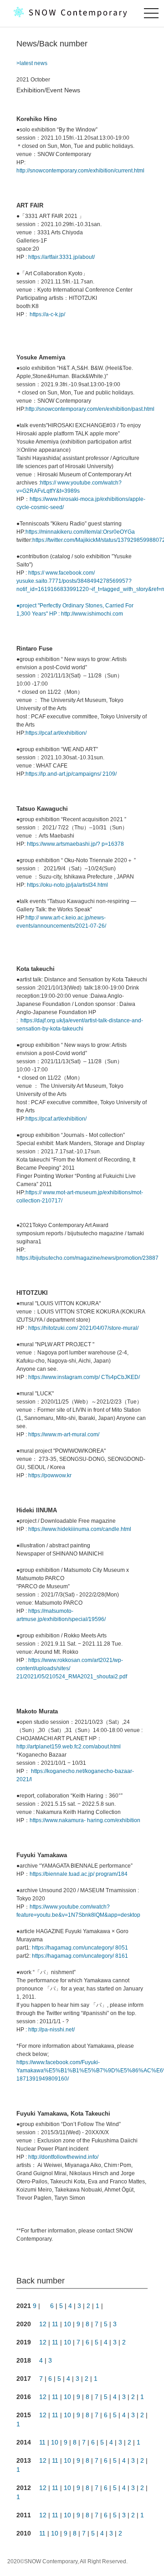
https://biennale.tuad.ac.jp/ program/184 (79, 1874)
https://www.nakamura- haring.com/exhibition (85, 1820)
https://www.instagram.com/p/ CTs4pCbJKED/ (84, 1377)
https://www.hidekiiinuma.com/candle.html (80, 1529)
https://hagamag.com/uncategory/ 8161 (80, 1956)
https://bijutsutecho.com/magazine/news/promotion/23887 (87, 1258)
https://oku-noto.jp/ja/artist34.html (67, 885)
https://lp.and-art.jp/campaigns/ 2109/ (71, 774)
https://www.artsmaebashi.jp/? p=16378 (75, 844)
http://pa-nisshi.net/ (51, 2030)
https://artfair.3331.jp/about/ (61, 257)
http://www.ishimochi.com (92, 614)
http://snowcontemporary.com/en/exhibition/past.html (90, 409)
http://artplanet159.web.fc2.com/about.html (69, 1747)
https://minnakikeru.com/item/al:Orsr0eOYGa (80, 532)
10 (67, 2324)
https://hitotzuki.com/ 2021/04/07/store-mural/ (83, 1328)
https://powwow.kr (50, 1475)
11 (55, 2324)
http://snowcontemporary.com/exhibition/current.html (80, 171)
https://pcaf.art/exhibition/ (56, 733)
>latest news (32, 63)
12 (43, 2324)
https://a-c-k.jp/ (47, 314)
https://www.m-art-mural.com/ (64, 1434)
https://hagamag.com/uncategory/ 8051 (80, 1948)
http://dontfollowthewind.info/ (63, 2157)
